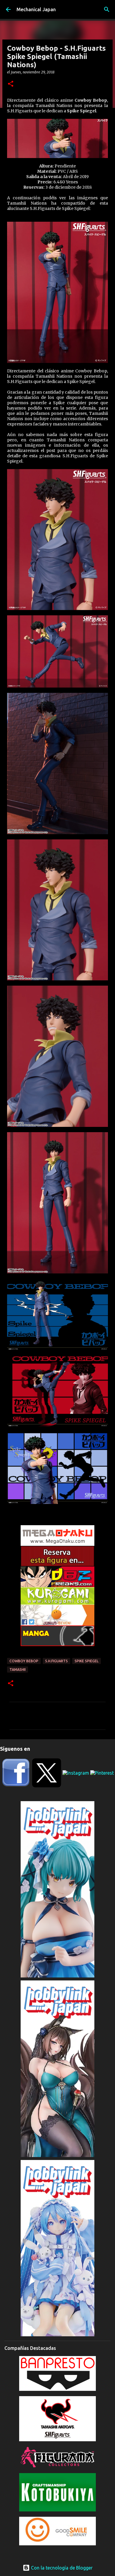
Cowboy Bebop (24, 1661)
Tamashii (18, 1670)
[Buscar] (107, 9)
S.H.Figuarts (56, 1661)
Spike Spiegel (87, 1661)
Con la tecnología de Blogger (61, 2568)
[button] (11, 84)
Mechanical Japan (36, 9)
